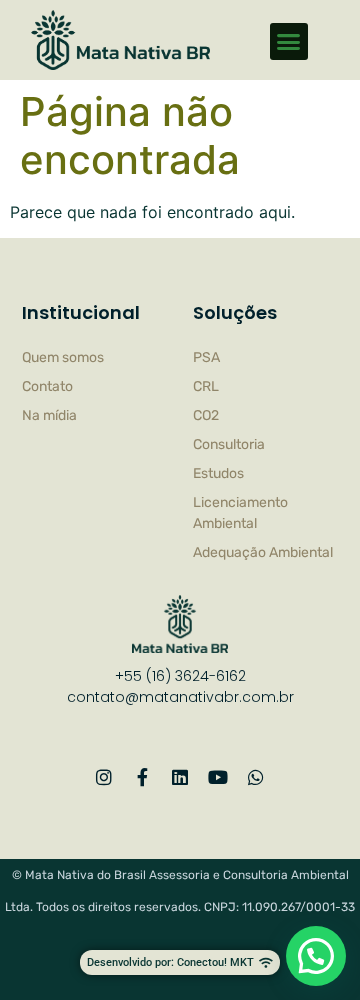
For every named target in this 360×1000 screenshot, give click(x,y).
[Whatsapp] (256, 777)
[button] (289, 42)
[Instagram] (104, 777)
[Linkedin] (180, 777)
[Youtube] (218, 777)
